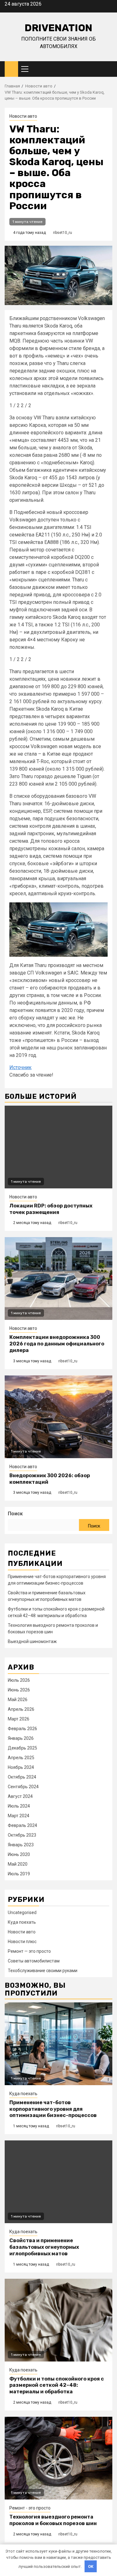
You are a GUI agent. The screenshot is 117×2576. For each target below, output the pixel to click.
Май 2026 (18, 1700)
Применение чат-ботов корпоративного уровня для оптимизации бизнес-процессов (53, 2109)
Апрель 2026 (21, 1709)
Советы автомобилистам (34, 1961)
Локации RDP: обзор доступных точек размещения (51, 1209)
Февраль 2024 (22, 1825)
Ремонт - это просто (30, 2508)
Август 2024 (20, 1796)
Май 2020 (18, 1864)
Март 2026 (19, 1719)
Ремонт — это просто (29, 1951)
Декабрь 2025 (22, 1748)
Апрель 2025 (21, 1758)
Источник (20, 1067)
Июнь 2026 (19, 1690)
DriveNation (58, 28)
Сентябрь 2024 (23, 1787)
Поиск (15, 1514)
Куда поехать (22, 1922)
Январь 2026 (21, 1738)
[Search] (108, 69)
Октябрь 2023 (22, 1835)
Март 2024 (19, 1816)
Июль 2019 (19, 1874)
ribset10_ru (63, 233)
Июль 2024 (19, 1806)
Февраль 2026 (22, 1729)
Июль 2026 (19, 1680)
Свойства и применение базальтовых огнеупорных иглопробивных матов (44, 2247)
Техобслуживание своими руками (43, 1971)
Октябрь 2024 (22, 1777)
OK (91, 2566)
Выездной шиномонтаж (32, 1641)
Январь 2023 (21, 1845)
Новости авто (23, 116)
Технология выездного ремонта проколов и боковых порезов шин (53, 2520)
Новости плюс (22, 1942)
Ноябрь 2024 (21, 1767)
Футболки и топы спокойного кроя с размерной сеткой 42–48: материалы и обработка (57, 2385)
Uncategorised (22, 1912)
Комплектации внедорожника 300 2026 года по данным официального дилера (57, 1344)
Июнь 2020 (19, 1854)
